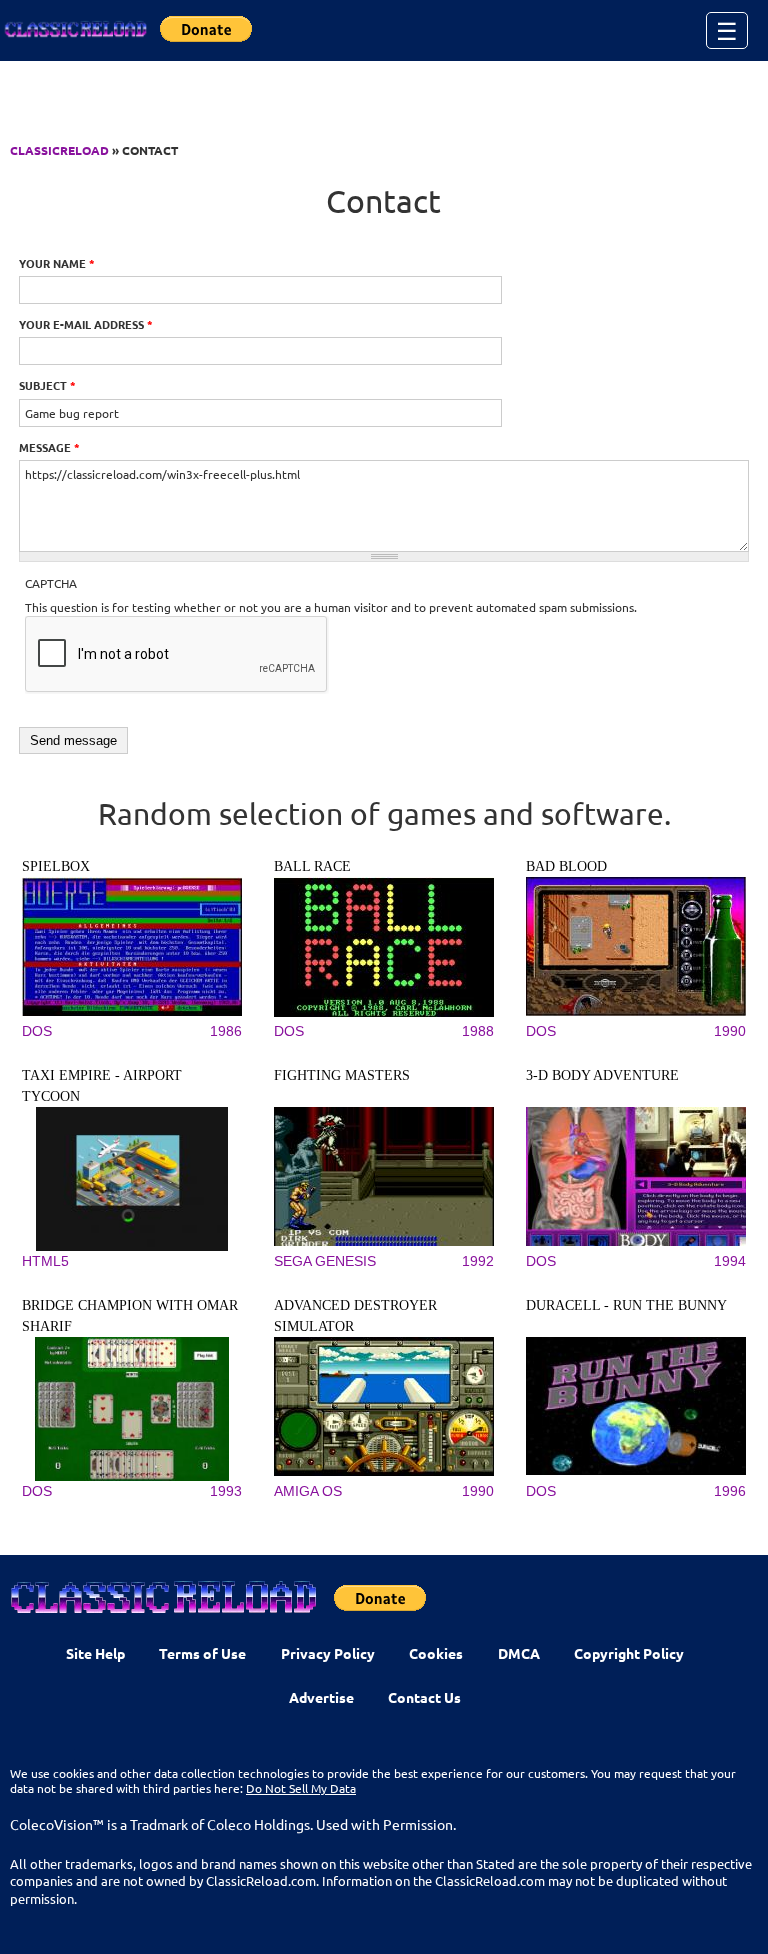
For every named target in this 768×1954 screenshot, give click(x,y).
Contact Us (424, 1697)
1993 (226, 1491)
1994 (730, 1261)
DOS (37, 1031)
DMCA (519, 1653)
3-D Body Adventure (602, 1075)
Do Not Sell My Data (301, 1788)
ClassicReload (59, 150)
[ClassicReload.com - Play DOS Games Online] (75, 30)
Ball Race (312, 866)
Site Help (95, 1653)
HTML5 (45, 1261)
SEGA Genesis (325, 1261)
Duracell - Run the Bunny (626, 1305)
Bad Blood (566, 866)
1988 (478, 1031)
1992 (478, 1261)
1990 (730, 1031)
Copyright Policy (629, 1653)
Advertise (321, 1697)
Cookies (436, 1653)
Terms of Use (202, 1653)
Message (49, 447)
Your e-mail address (86, 324)
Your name (57, 263)
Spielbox (56, 866)
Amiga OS (308, 1491)
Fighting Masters (342, 1075)
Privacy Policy (328, 1653)
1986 (226, 1031)
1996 (730, 1491)
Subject (47, 385)
